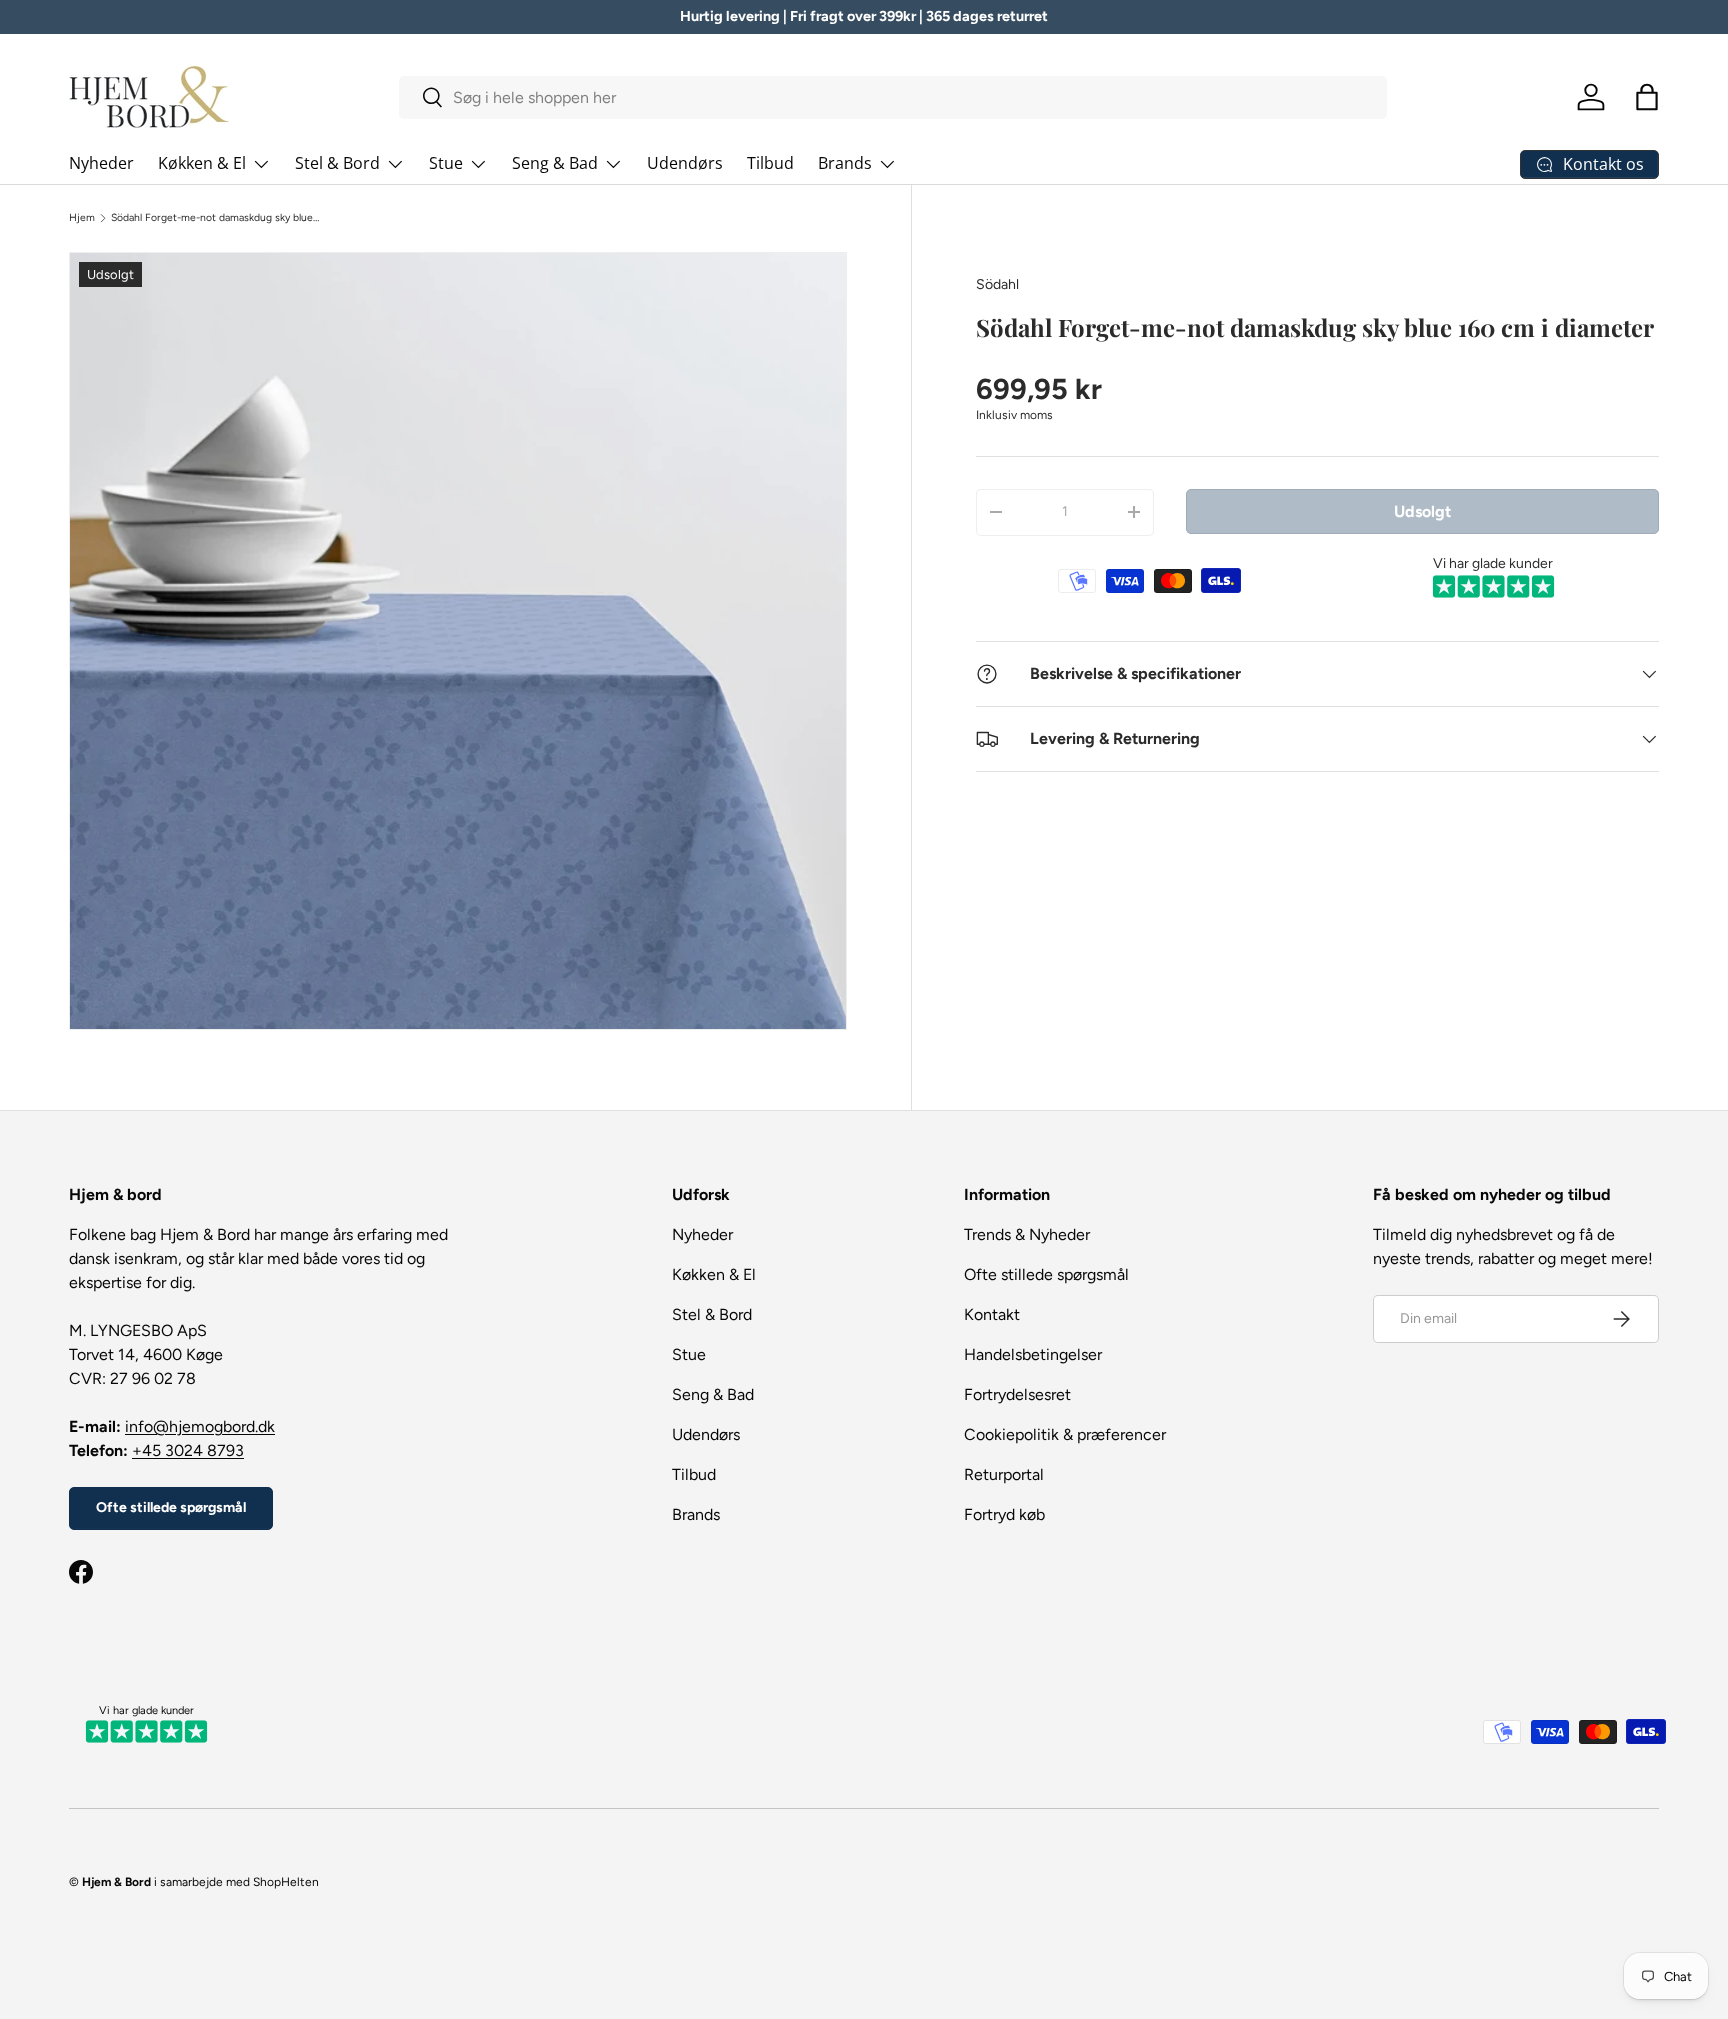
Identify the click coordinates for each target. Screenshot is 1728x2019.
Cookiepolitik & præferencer (1065, 1434)
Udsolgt (1422, 510)
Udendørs (685, 163)
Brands (845, 163)
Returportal (1004, 1474)
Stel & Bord (337, 163)
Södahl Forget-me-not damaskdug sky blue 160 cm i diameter (215, 218)
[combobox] (893, 97)
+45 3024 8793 (188, 1450)
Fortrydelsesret (1017, 1394)
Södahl (997, 284)
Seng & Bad (555, 163)
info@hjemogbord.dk (200, 1426)
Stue (446, 163)
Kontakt (992, 1314)
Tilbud (770, 163)
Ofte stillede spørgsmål (171, 1507)
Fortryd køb (1004, 1514)
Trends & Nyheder (1027, 1234)
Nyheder (101, 163)
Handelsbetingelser (1033, 1354)
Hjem (82, 218)
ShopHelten (286, 1882)
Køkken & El (202, 163)
